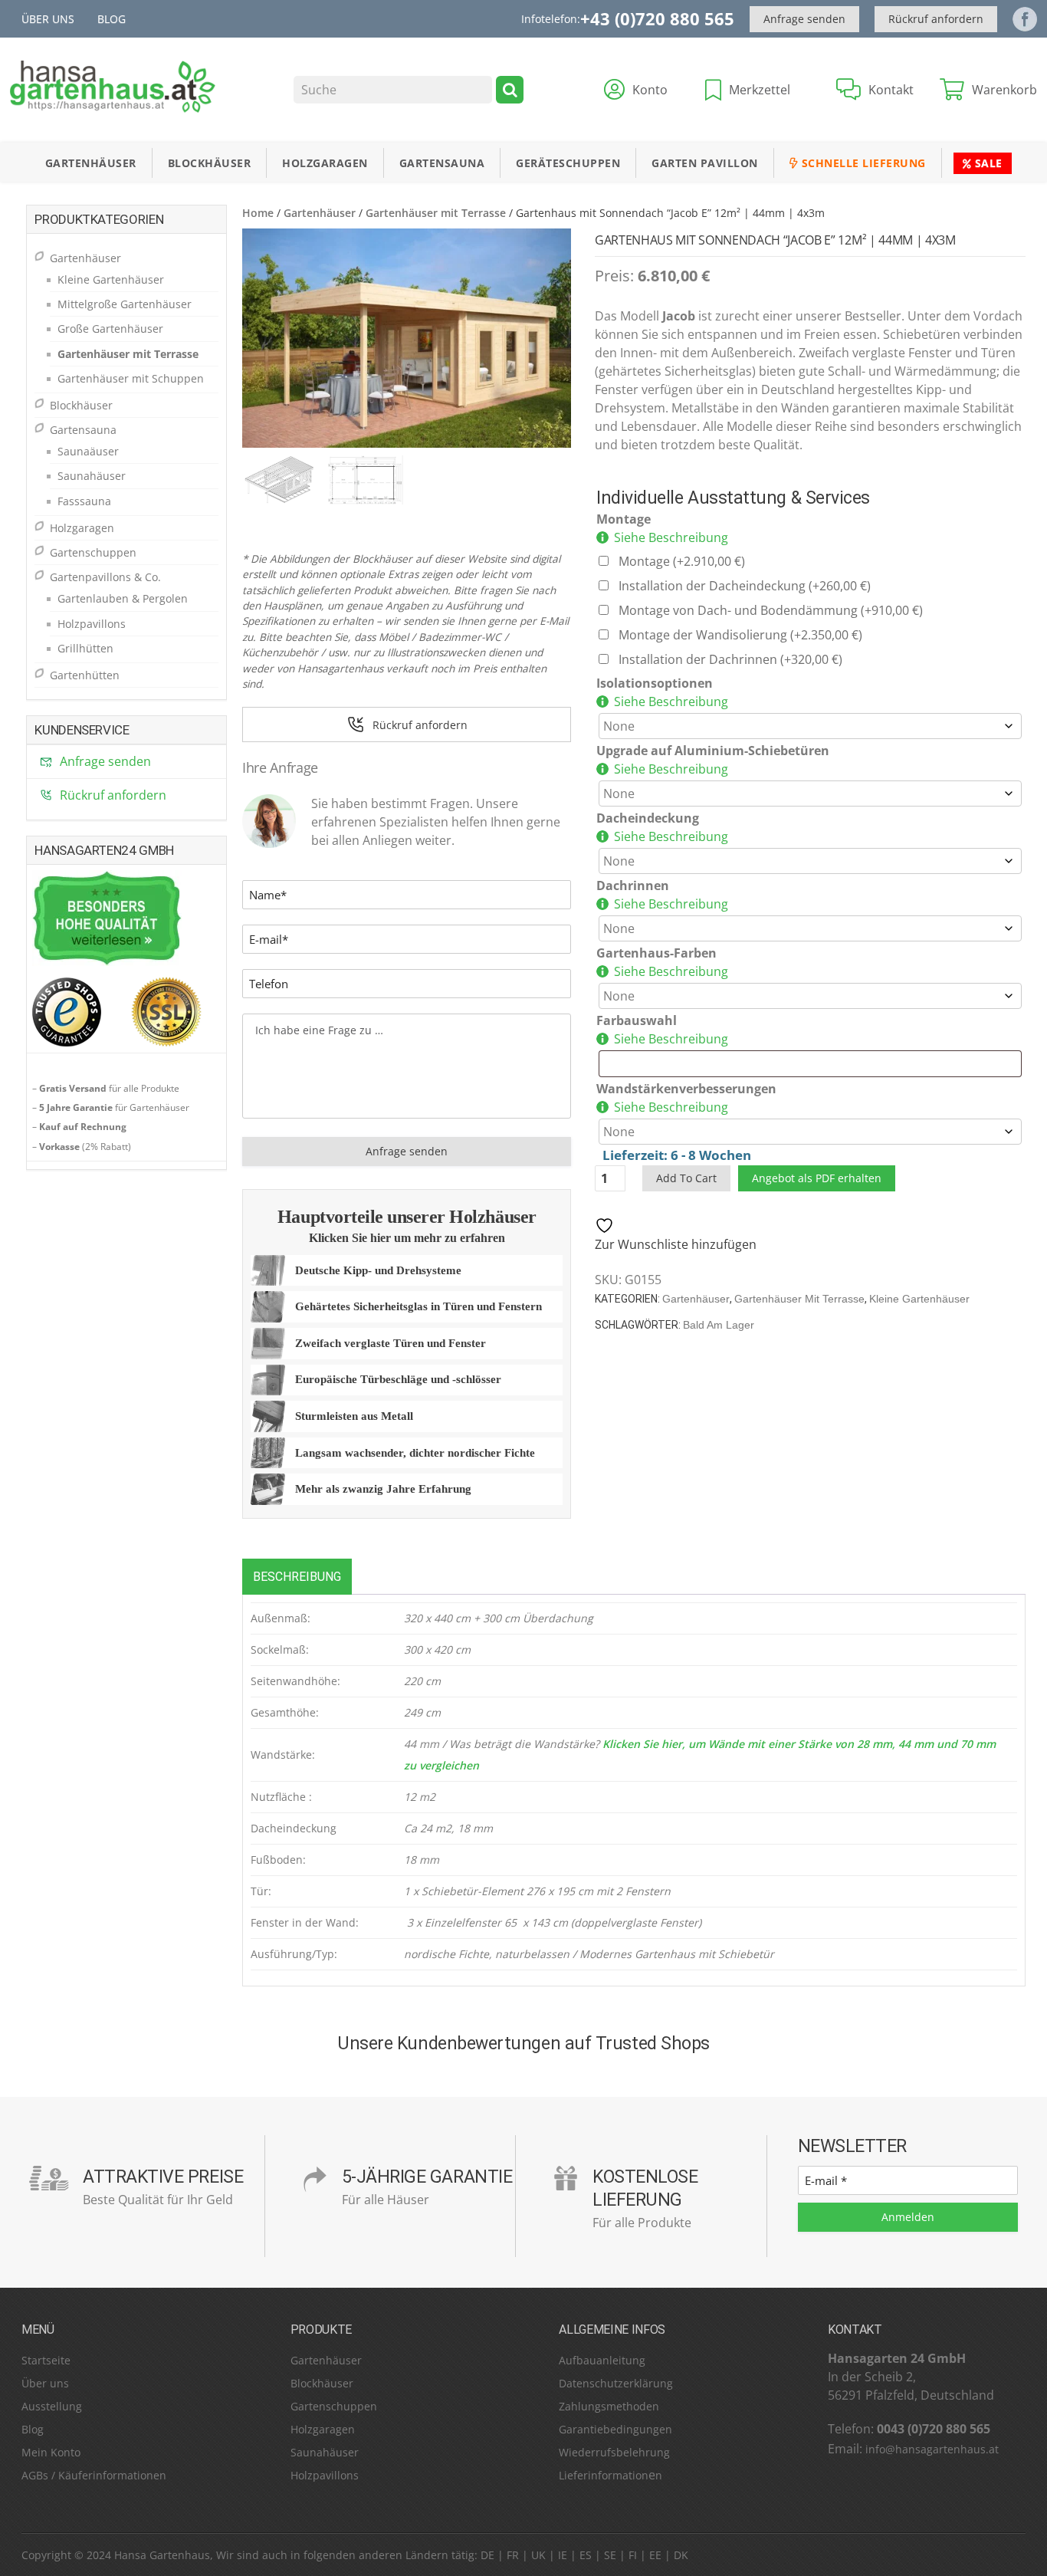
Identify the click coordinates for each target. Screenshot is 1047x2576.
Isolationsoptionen (655, 683)
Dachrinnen (633, 886)
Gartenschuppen (93, 552)
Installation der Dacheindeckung (745, 586)
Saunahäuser (92, 476)
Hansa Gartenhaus (162, 2555)
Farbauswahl (637, 1020)
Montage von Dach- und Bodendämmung (771, 610)
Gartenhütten (85, 675)
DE (487, 2555)
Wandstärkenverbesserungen (686, 1089)
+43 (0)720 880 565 (657, 18)
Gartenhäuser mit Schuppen (131, 378)
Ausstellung (52, 2406)
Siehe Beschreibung (671, 537)
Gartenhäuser (91, 163)
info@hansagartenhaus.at (932, 2449)
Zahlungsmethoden (609, 2406)
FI (633, 2555)
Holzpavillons (92, 624)
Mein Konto (51, 2452)
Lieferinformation (604, 2475)
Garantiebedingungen (615, 2429)
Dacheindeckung (648, 818)
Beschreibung (297, 1577)
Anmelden (908, 2217)
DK (681, 2555)
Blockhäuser (210, 163)
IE (563, 2555)
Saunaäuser (88, 451)
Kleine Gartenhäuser (919, 1299)
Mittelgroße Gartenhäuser (125, 304)
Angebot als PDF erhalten (817, 1178)
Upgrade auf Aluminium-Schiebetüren (713, 751)
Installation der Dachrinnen (730, 659)
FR (513, 2555)
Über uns (48, 19)
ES (586, 2555)
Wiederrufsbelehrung (614, 2452)
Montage (624, 519)
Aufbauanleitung (602, 2360)
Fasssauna (84, 501)
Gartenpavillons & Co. (105, 577)
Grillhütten (85, 648)
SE (610, 2555)
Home (258, 213)
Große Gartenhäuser (110, 329)
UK (538, 2555)
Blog (112, 19)
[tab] (297, 1577)
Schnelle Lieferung (862, 163)
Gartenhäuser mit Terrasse (436, 213)
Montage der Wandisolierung (740, 635)
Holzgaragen (325, 163)
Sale (987, 163)
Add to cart (686, 1178)
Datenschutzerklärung (616, 2383)
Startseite (46, 2360)
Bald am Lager (719, 1325)
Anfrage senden (804, 19)
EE (655, 2555)
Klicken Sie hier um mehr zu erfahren (407, 1238)
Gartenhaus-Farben (656, 953)
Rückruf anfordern (936, 19)
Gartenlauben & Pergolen (123, 598)
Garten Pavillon (705, 163)
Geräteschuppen (568, 163)
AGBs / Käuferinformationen (94, 2475)
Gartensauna (442, 163)
